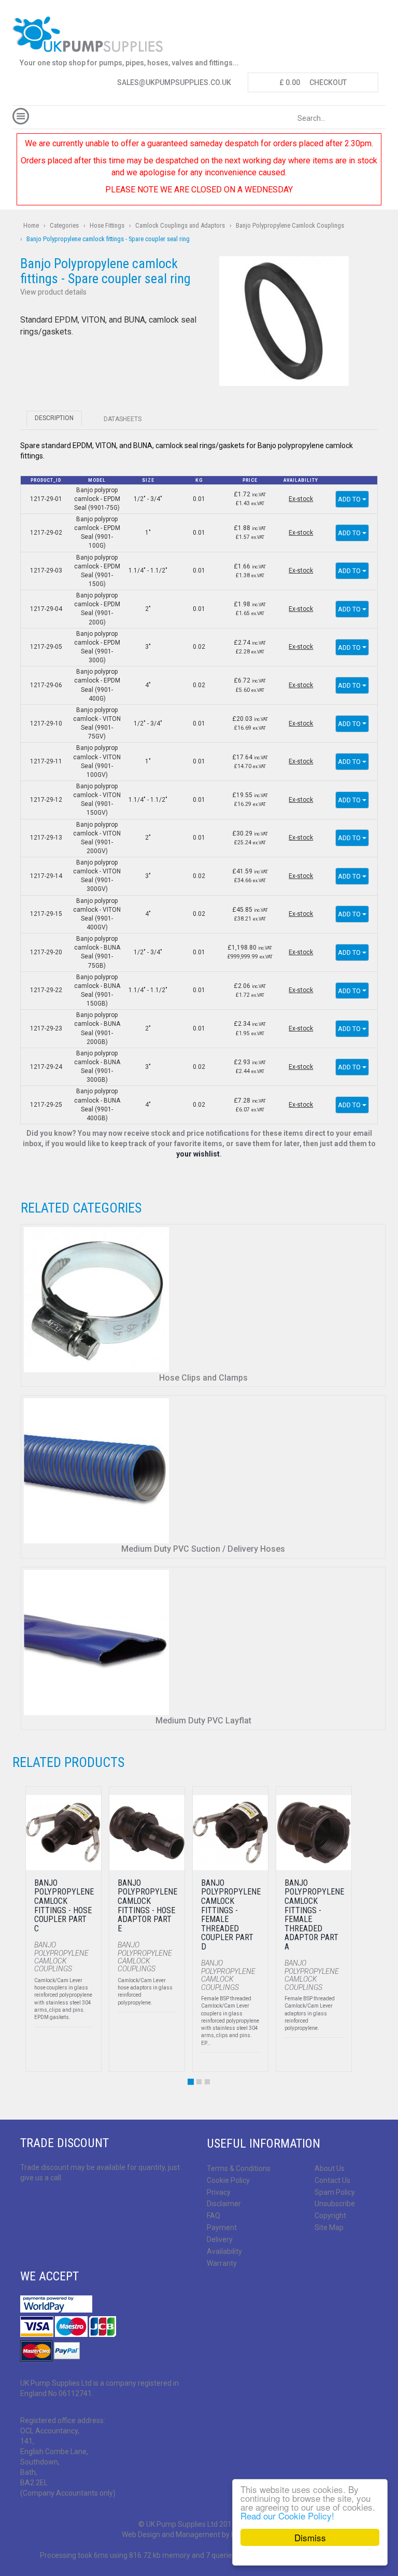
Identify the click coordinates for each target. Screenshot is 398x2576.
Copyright (330, 2216)
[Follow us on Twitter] (44, 2205)
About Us (330, 2168)
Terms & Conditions (239, 2168)
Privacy (219, 2192)
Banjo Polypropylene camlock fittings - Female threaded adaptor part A (314, 1915)
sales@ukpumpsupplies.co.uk (174, 82)
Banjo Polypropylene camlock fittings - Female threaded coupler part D (231, 1915)
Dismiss (310, 2537)
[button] (284, 321)
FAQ (214, 2216)
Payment (222, 2227)
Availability (224, 2251)
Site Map (329, 2227)
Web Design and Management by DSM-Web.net (199, 2535)
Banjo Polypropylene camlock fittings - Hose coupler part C (64, 1906)
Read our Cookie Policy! (287, 2516)
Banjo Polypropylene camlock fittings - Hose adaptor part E (147, 1906)
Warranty (222, 2263)
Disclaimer (224, 2204)
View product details (53, 292)
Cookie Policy (228, 2180)
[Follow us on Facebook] (26, 2205)
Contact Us (332, 2180)
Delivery (220, 2239)
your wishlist (198, 1154)
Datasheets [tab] (123, 419)
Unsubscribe (335, 2204)
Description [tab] (54, 418)
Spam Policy (335, 2192)
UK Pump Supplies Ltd (182, 2524)
